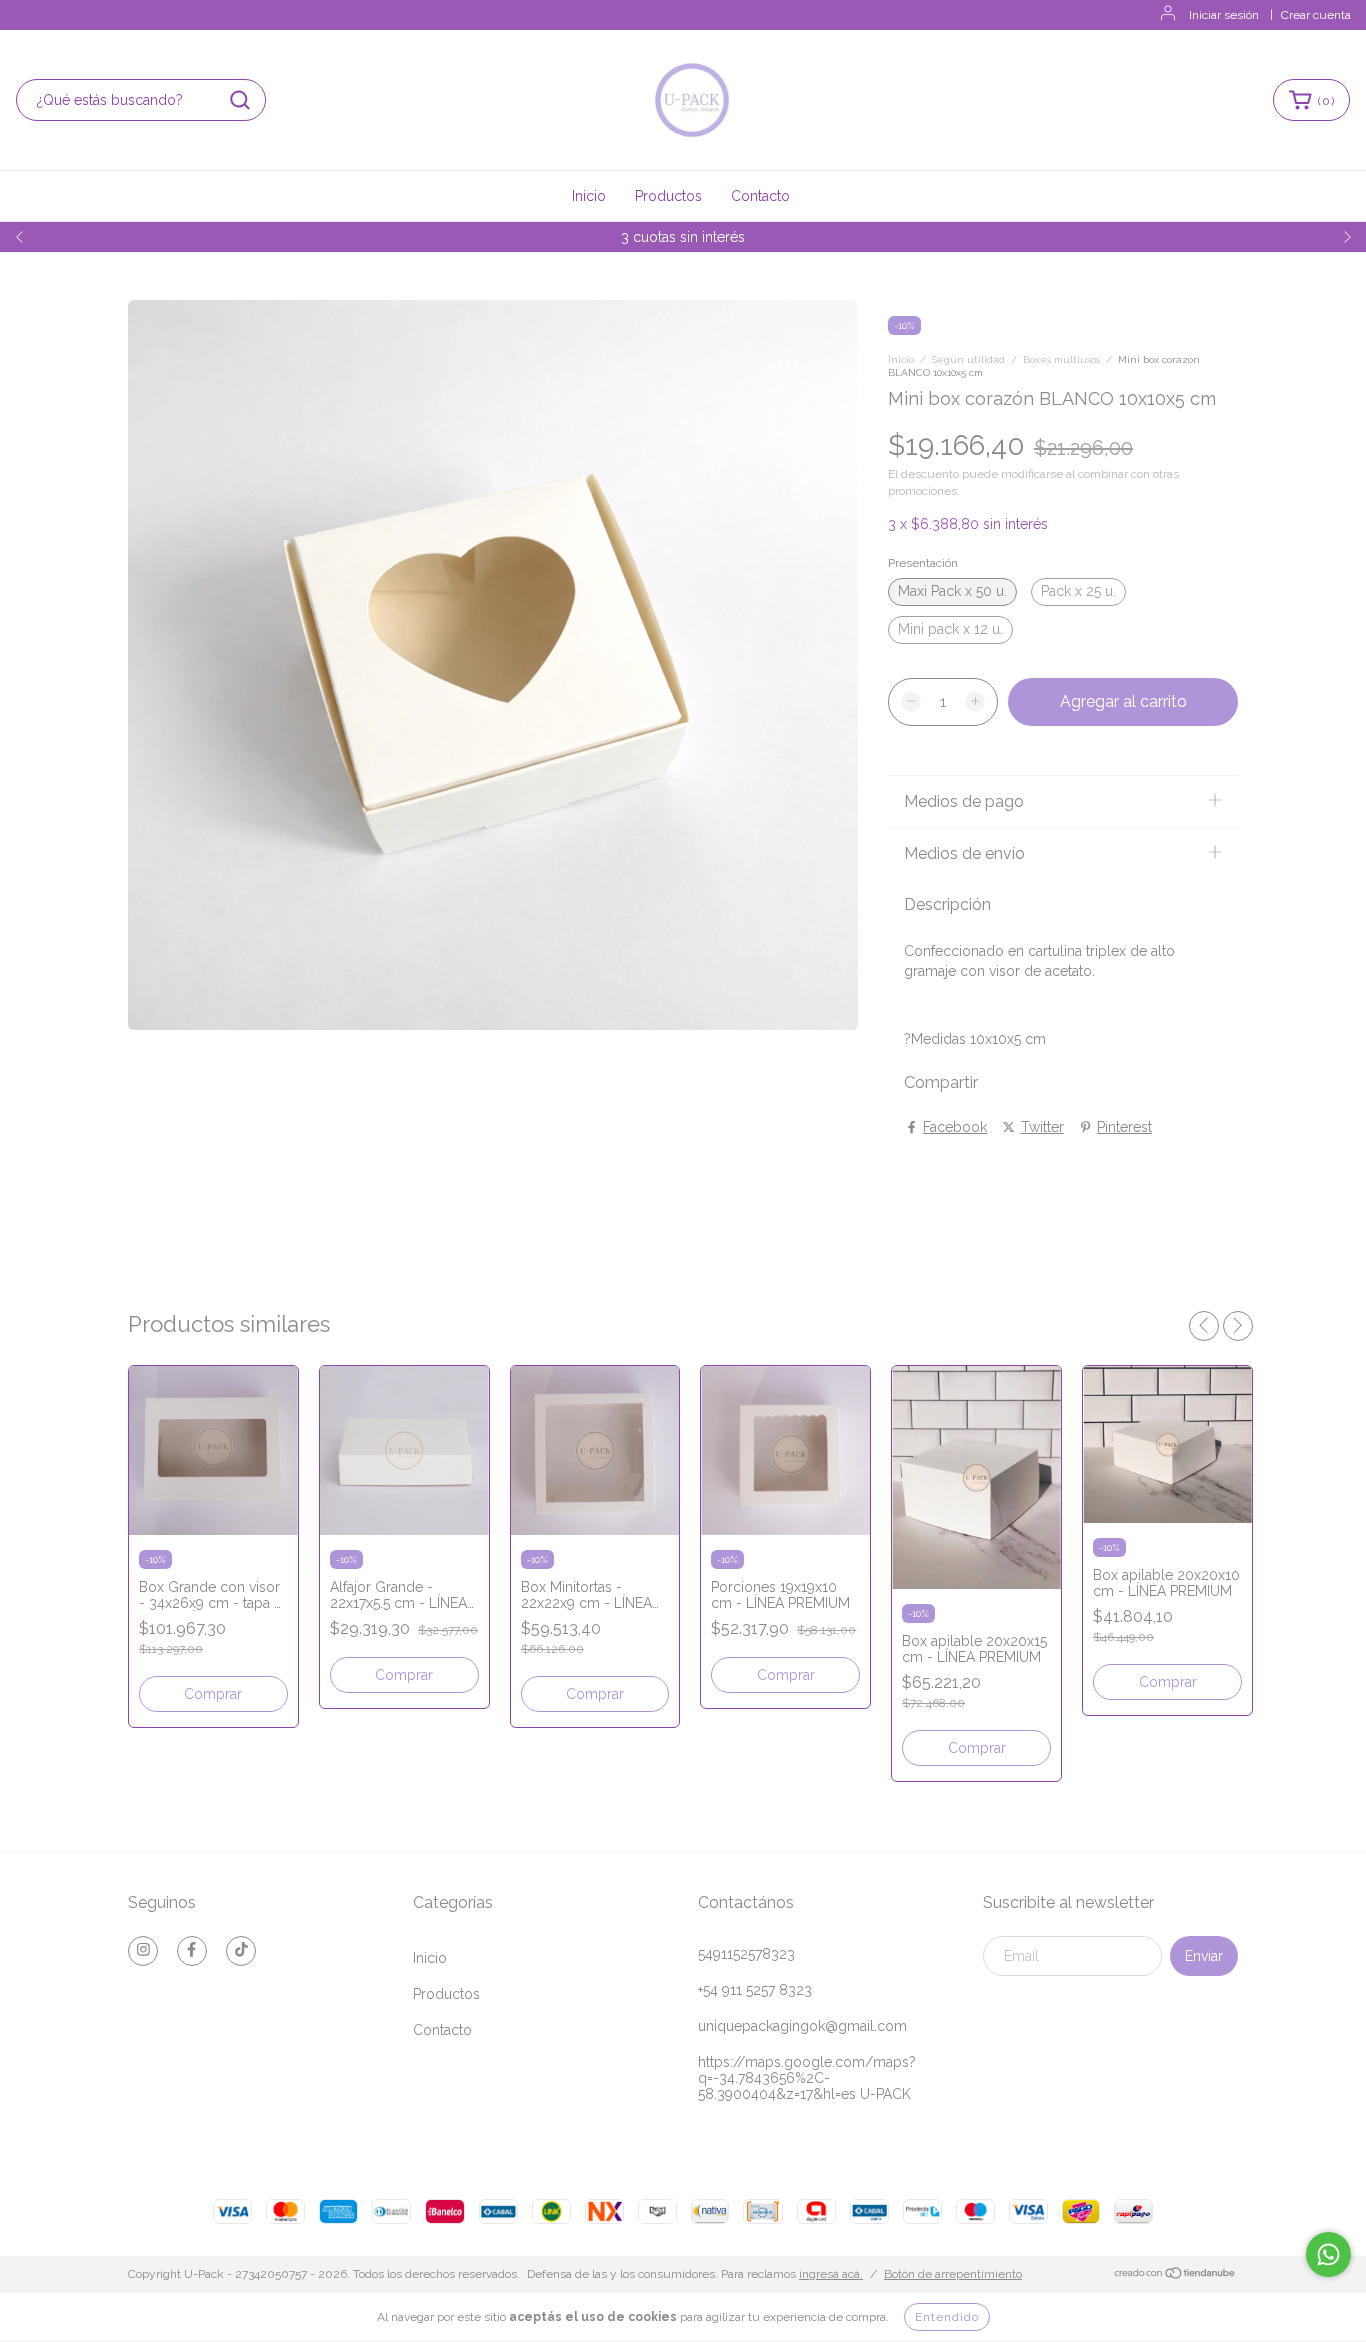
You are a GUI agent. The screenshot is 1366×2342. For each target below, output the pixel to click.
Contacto (760, 196)
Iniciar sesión (1224, 15)
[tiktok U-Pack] (241, 1951)
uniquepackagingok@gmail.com (802, 2026)
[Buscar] (240, 100)
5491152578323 (746, 1954)
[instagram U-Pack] (143, 1951)
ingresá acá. (831, 2274)
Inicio (589, 196)
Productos (668, 196)
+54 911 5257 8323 (755, 1990)
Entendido (947, 2317)
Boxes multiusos (1061, 359)
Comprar (213, 1694)
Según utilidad (968, 359)
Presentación (923, 563)
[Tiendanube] (1175, 2275)
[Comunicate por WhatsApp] (1328, 2254)
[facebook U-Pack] (192, 1951)
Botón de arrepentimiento (953, 2274)
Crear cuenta (1316, 15)
